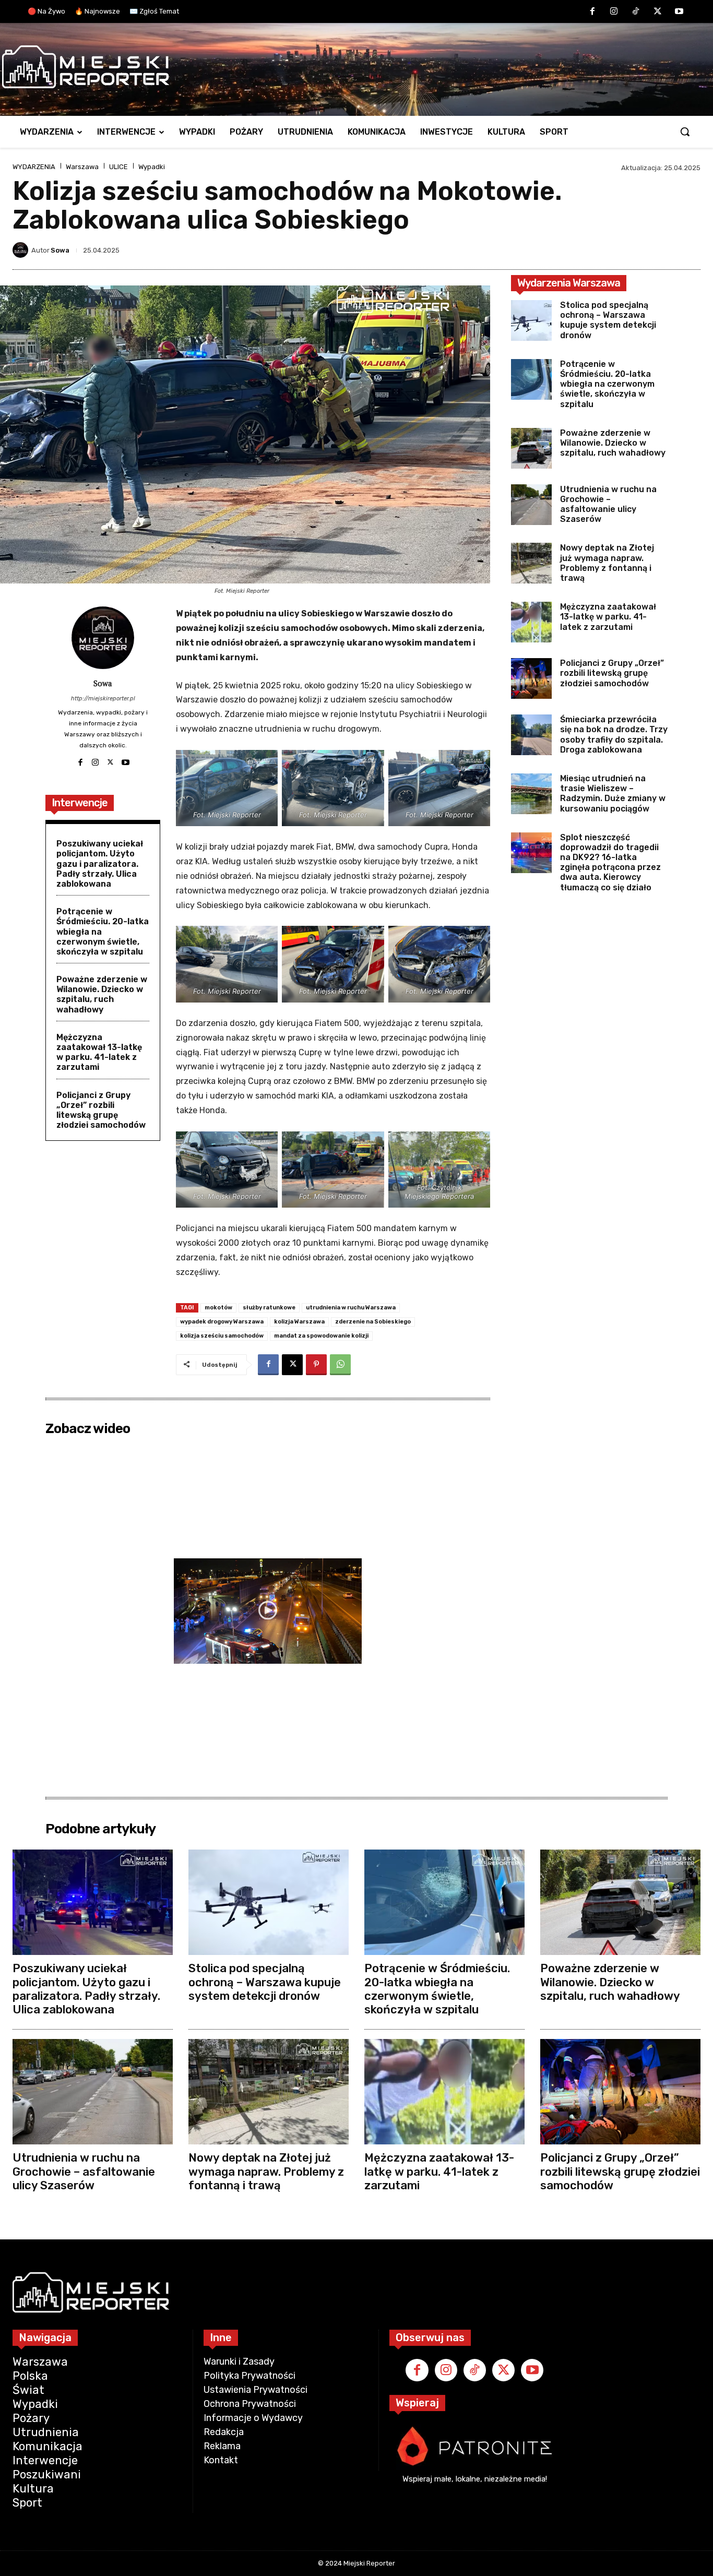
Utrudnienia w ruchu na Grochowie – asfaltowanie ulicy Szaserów (608, 504)
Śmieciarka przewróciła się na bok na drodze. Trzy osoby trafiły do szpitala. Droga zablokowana (614, 735)
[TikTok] (636, 12)
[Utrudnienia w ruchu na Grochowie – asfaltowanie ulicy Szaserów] (531, 505)
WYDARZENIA (34, 167)
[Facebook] (592, 12)
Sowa (60, 250)
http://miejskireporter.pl (103, 699)
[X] (658, 12)
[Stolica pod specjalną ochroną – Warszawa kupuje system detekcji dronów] (531, 320)
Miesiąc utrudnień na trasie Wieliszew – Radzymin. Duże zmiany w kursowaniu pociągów (613, 794)
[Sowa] (22, 250)
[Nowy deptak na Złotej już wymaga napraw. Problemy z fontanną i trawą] (531, 563)
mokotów (218, 1308)
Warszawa (82, 167)
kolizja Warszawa (299, 1322)
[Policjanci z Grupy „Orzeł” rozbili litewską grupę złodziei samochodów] (531, 678)
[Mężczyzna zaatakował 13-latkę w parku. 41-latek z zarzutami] (531, 622)
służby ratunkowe (269, 1308)
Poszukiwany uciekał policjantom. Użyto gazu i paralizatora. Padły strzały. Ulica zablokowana (100, 864)
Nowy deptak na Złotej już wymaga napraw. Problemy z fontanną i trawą (607, 563)
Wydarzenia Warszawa (569, 283)
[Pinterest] (316, 1365)
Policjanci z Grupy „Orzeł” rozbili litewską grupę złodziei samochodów (101, 1110)
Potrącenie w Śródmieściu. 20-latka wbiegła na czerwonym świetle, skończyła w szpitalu (607, 384)
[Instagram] (614, 12)
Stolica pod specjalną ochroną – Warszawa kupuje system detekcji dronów (608, 320)
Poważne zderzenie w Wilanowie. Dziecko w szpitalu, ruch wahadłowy (102, 994)
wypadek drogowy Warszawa (222, 1322)
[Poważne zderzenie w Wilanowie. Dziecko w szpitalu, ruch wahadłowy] (531, 448)
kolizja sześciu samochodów (222, 1336)
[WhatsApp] (340, 1365)
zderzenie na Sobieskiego (373, 1322)
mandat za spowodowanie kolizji (321, 1336)
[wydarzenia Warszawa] (351, 67)
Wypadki (152, 167)
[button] (685, 132)
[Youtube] (679, 12)
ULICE (118, 167)
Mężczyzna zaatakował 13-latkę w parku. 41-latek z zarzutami (99, 1052)
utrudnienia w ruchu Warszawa (351, 1308)
